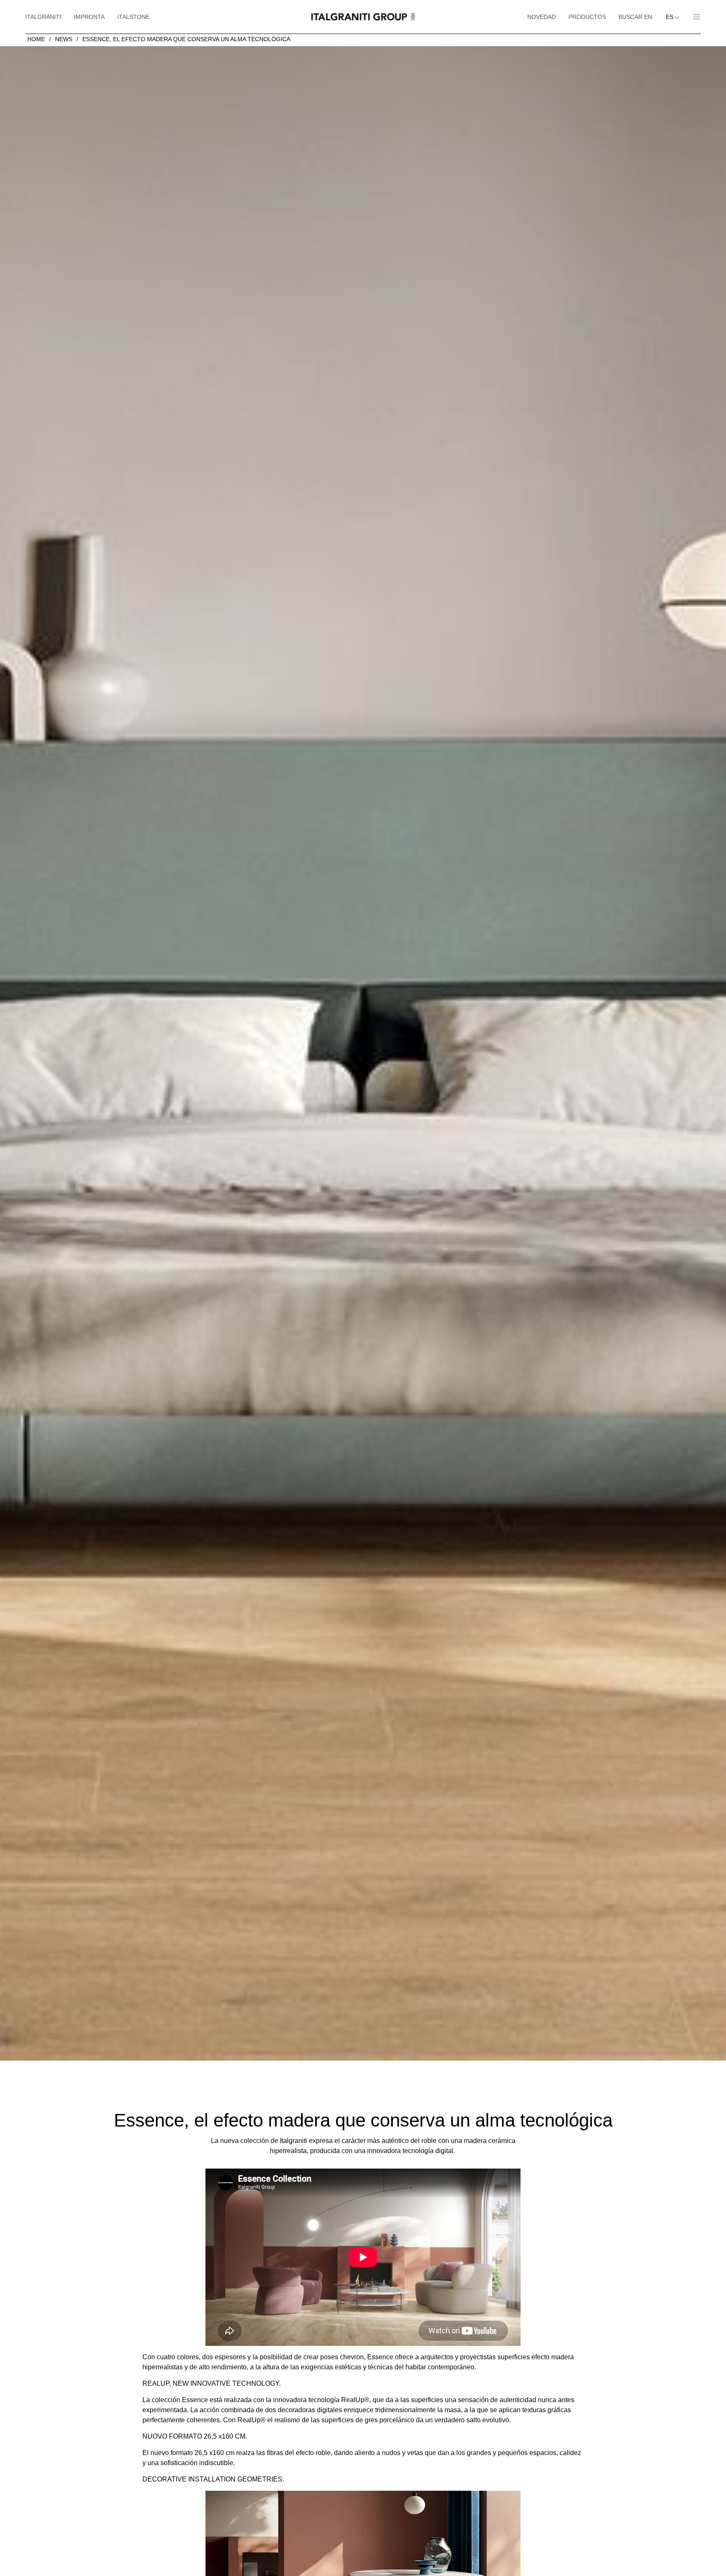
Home (36, 39)
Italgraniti (43, 17)
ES (671, 17)
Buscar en (635, 17)
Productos (587, 17)
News (64, 39)
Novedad (542, 17)
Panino (693, 17)
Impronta (89, 17)
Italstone (133, 17)
